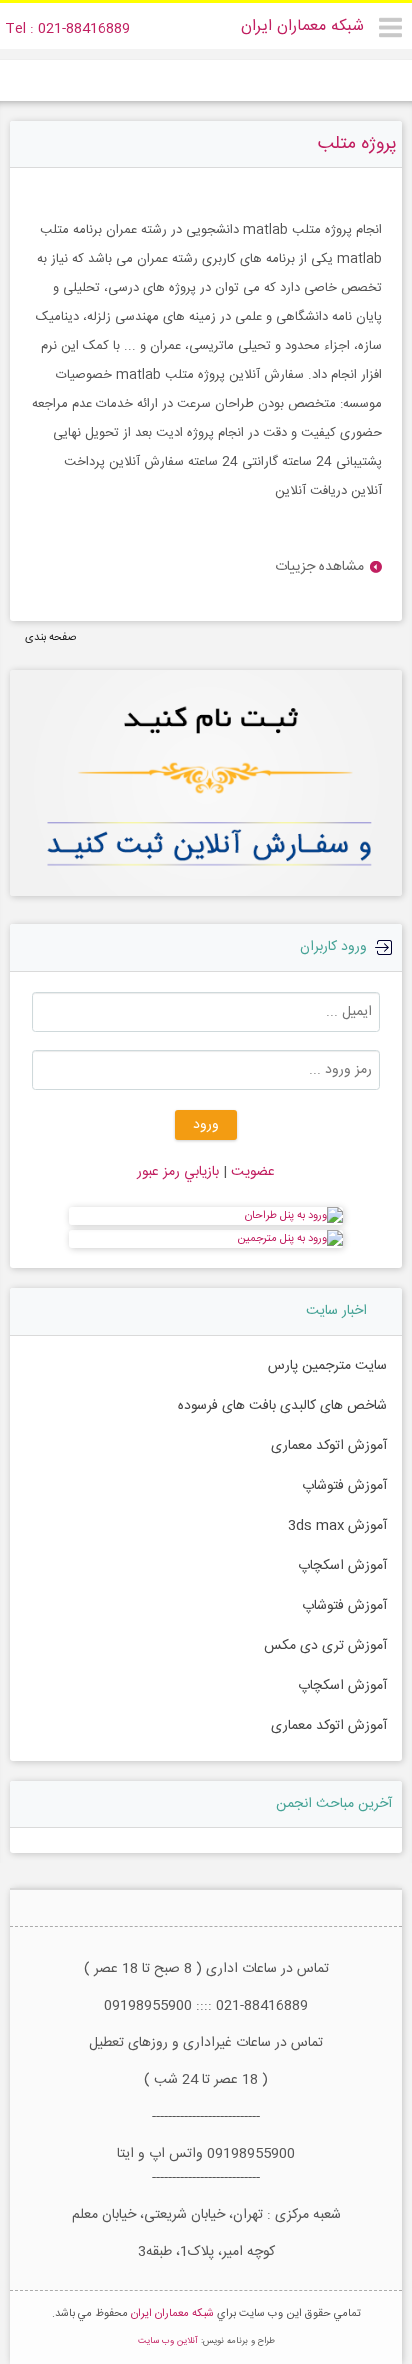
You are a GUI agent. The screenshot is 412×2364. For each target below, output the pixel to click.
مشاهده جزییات (319, 567)
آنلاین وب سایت (168, 2341)
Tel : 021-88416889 (67, 29)
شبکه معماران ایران (302, 26)
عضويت (251, 1172)
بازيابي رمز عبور (178, 1172)
